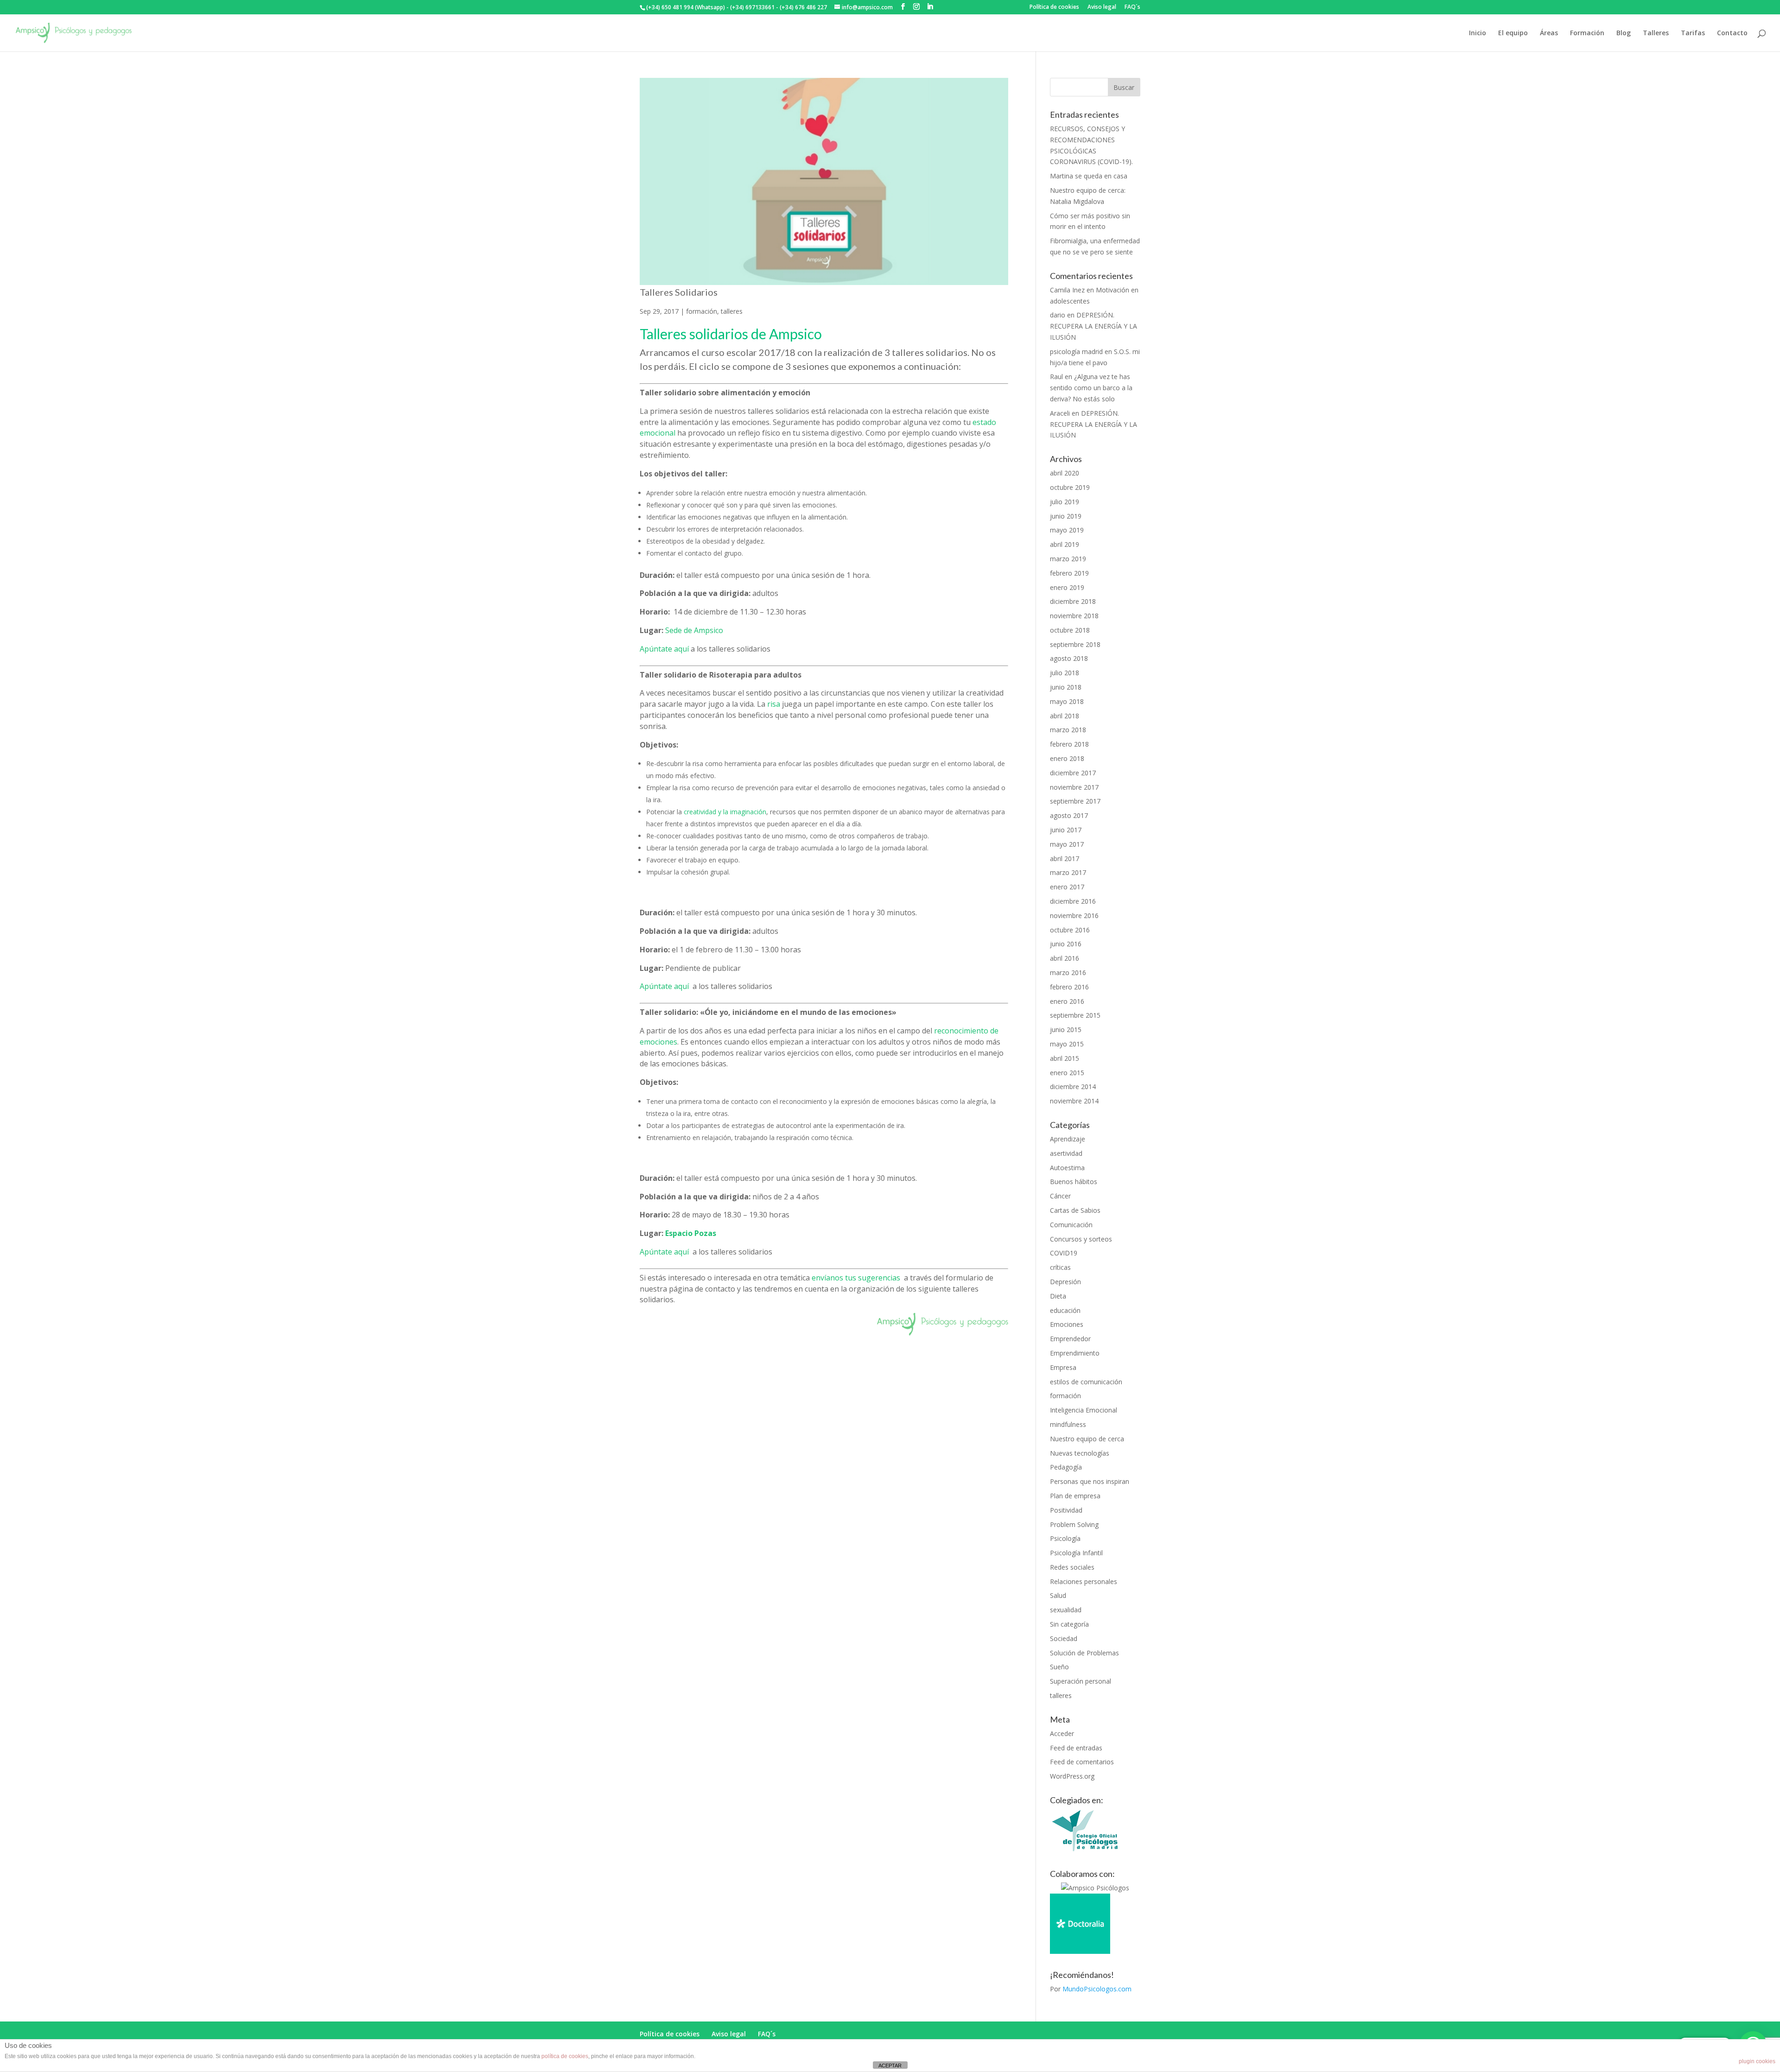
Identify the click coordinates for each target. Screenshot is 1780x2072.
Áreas (1549, 33)
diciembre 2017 (1073, 773)
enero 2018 (1067, 758)
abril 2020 (1065, 473)
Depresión (1065, 1282)
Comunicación (1071, 1225)
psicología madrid (1076, 352)
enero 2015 (1067, 1073)
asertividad (1066, 1153)
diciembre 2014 (1073, 1087)
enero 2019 (1067, 587)
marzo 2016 (1068, 973)
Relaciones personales (1084, 1581)
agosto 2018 (1069, 658)
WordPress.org (1072, 1776)
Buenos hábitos (1074, 1182)
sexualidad (1066, 1610)
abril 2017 (1065, 859)
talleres (732, 311)
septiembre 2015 (1075, 1015)
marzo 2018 (1068, 730)
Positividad (1066, 1510)
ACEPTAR (890, 2066)
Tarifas (1693, 33)
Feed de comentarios (1082, 1762)
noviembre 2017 (1074, 787)
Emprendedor (1070, 1339)
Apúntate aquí (664, 649)
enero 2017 (1067, 887)
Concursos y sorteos (1081, 1239)
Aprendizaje (1068, 1139)
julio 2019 (1065, 502)
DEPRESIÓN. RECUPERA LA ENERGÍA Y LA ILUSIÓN (1093, 326)
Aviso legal (1102, 7)
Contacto (1732, 33)
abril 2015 (1065, 1058)
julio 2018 (1065, 673)
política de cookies (565, 2056)
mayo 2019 (1067, 530)
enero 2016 (1067, 1001)
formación (702, 311)
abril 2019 (1065, 544)
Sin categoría (1069, 1624)
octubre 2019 (1070, 487)
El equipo (1513, 33)
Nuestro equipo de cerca (1087, 1439)
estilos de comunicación (1086, 1382)
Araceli (1060, 413)
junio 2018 (1066, 687)
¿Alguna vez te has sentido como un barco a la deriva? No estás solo (1091, 388)
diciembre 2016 (1073, 901)
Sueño (1059, 1667)
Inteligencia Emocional (1084, 1410)
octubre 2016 (1070, 930)
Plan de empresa (1075, 1496)
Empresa (1063, 1367)
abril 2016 (1065, 958)
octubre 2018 (1070, 630)
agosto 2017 (1069, 815)
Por (1091, 1989)
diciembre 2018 (1073, 601)
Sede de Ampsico (694, 630)
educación (1065, 1310)
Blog (1624, 33)
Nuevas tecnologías (1080, 1453)
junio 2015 (1066, 1030)
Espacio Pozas (691, 1233)
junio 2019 (1066, 516)
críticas (1060, 1267)
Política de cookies (1054, 7)
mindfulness (1068, 1424)
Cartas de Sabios (1075, 1210)
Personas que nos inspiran (1090, 1481)
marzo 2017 (1068, 872)
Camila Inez (1067, 290)
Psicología (1065, 1538)
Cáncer (1060, 1196)
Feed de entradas (1076, 1748)
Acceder (1062, 1733)
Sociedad (1064, 1638)
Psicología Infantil (1076, 1553)
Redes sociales (1072, 1567)
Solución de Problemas (1084, 1653)
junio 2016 (1066, 944)
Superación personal (1081, 1681)
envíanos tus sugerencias (856, 1278)
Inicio (1478, 33)
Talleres (1656, 33)
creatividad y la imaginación (725, 812)
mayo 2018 (1067, 701)
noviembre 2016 (1074, 916)
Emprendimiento (1075, 1353)
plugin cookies (1757, 2061)
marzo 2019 (1068, 559)
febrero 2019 (1069, 573)
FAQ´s (1132, 7)
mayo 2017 (1067, 844)
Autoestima (1067, 1168)
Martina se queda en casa (1089, 176)
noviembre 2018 (1074, 616)
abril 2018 (1065, 716)
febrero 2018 (1069, 744)
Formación (1587, 33)
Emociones (1067, 1324)
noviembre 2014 (1074, 1101)
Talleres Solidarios (679, 292)
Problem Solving (1074, 1524)
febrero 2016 (1069, 987)
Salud (1058, 1595)
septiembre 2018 (1075, 644)
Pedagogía (1066, 1467)
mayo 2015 (1067, 1044)
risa (775, 704)
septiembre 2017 (1075, 801)
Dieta (1058, 1296)
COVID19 (1064, 1253)
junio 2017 (1066, 830)
